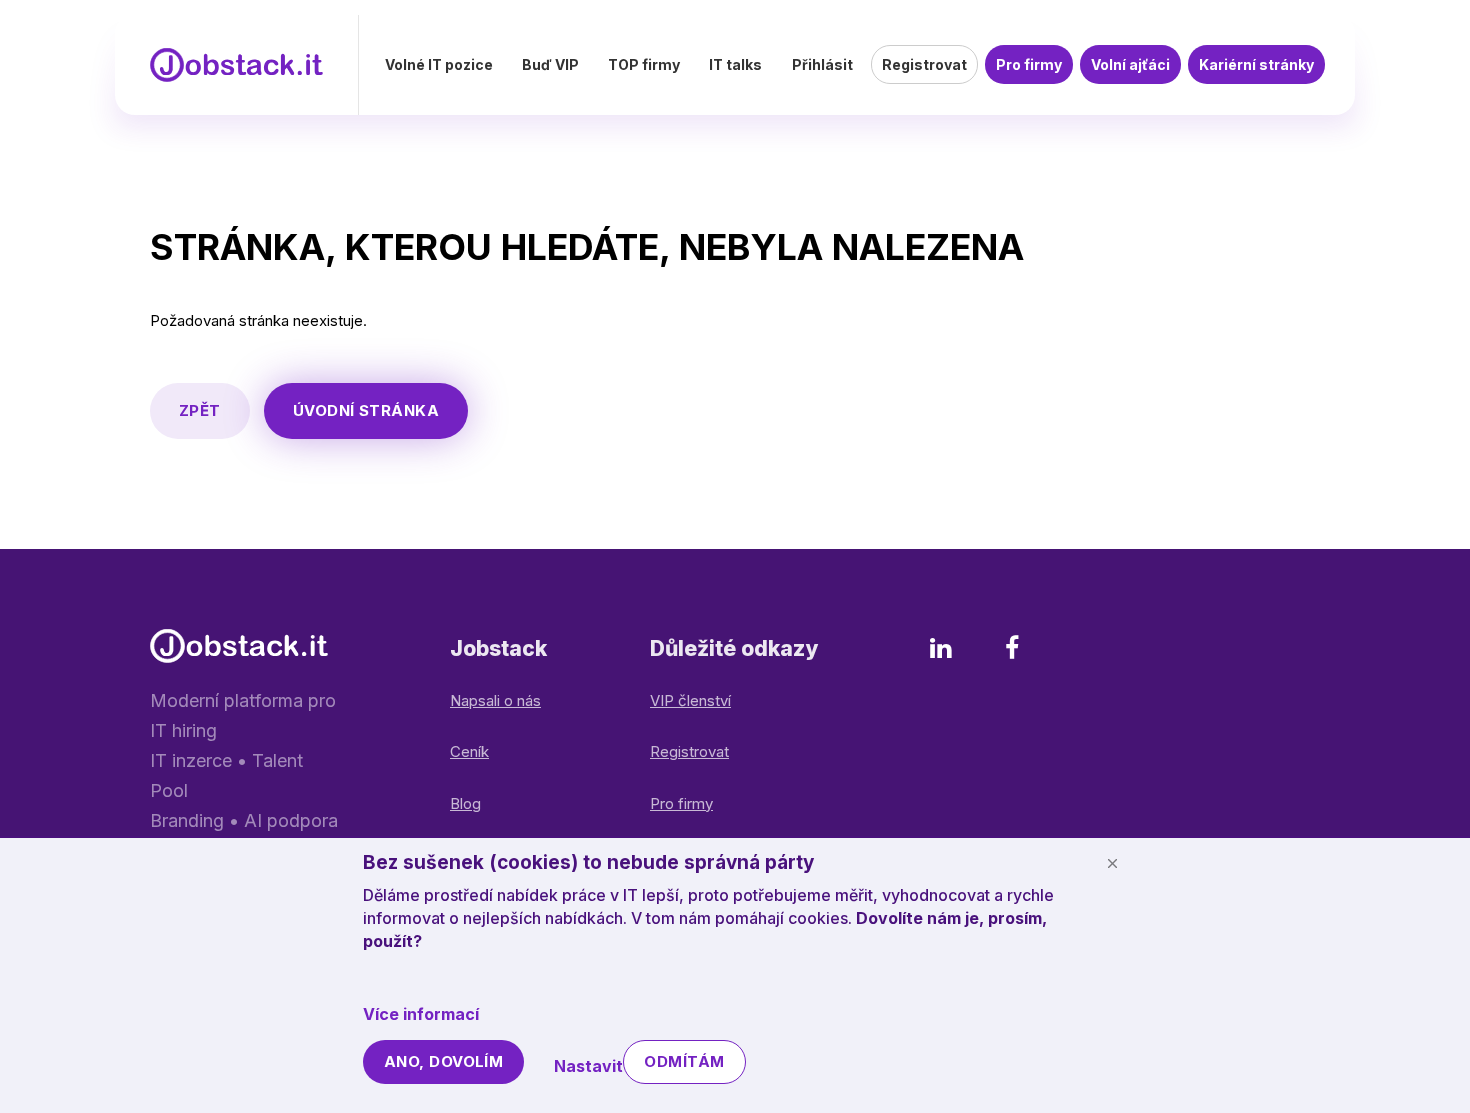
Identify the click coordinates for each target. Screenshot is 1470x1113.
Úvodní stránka (366, 410)
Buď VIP (550, 64)
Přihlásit (822, 64)
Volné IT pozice (439, 64)
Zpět (200, 410)
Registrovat (924, 64)
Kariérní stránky (1256, 64)
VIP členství (690, 700)
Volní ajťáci (1130, 64)
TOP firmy (644, 64)
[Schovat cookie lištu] (1112, 863)
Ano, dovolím (443, 1061)
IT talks (735, 64)
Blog (465, 803)
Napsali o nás (495, 700)
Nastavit (588, 1066)
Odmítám (684, 1061)
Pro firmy (1029, 64)
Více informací (421, 1014)
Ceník (469, 751)
